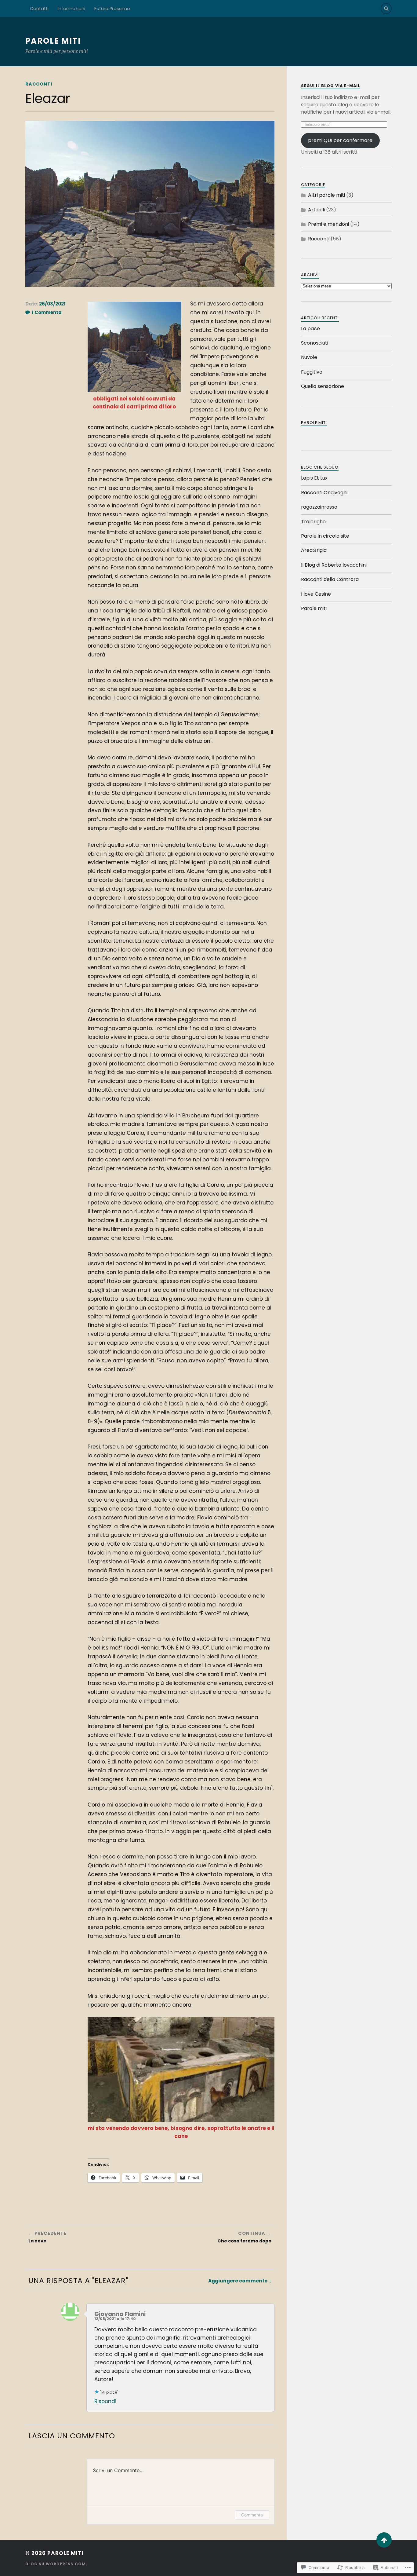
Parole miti (53, 41)
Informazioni (71, 9)
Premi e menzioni (328, 224)
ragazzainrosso (319, 507)
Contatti (39, 9)
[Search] (386, 9)
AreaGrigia (314, 550)
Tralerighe (313, 522)
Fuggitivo (312, 372)
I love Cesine (316, 594)
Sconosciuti (315, 343)
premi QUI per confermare (340, 140)
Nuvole (309, 357)
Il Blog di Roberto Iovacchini (334, 565)
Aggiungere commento (238, 2281)
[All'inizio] (384, 2540)
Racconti (39, 84)
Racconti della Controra (330, 579)
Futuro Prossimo (112, 9)
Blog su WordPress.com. (56, 2564)
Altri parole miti (326, 195)
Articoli (316, 210)
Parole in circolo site (325, 536)
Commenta (252, 2515)
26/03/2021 (52, 304)
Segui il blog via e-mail (331, 86)
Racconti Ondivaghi (324, 493)
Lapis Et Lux (314, 478)
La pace (310, 329)
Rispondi (105, 2401)
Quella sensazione (323, 386)
